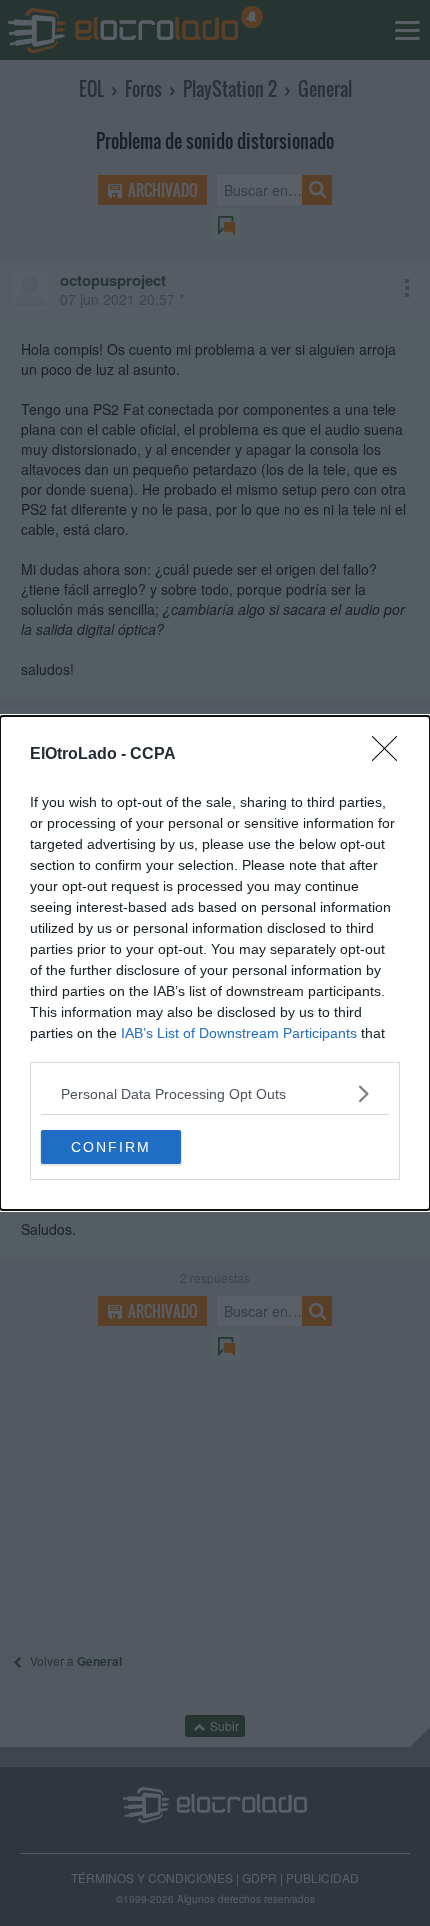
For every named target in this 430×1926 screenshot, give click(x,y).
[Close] (391, 755)
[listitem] (215, 1093)
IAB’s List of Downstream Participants (239, 1033)
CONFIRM (111, 1147)
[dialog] (215, 963)
